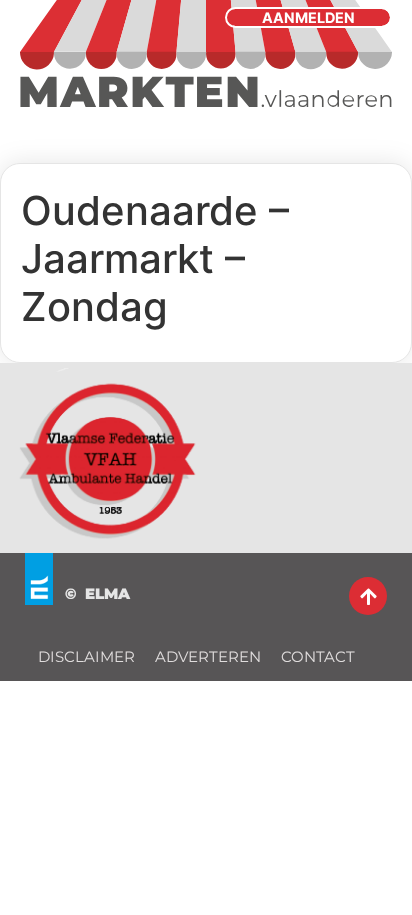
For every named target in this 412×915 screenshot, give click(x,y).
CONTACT (318, 656)
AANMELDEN (308, 17)
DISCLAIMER (86, 656)
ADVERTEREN (208, 656)
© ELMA (97, 593)
